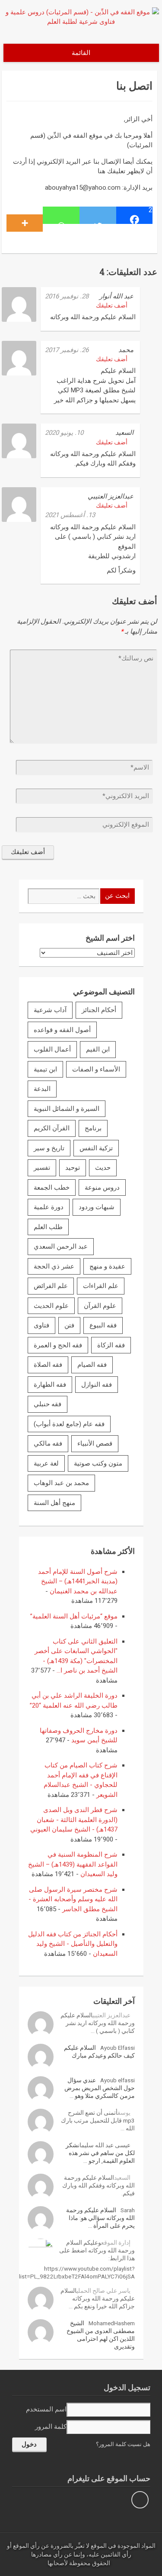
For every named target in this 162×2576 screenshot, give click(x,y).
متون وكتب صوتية (98, 1463)
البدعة (42, 1089)
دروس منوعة (102, 1188)
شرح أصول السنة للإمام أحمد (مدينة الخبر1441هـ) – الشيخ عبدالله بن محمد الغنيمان (78, 1581)
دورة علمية (49, 1207)
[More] (25, 215)
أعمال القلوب (52, 1049)
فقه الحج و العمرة (58, 1345)
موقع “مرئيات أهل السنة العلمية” (74, 1616)
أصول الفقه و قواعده (62, 1030)
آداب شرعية (50, 1010)
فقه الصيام (92, 1365)
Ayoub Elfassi (118, 2048)
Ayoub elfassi (118, 2080)
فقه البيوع (103, 1325)
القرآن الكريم (52, 1128)
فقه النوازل (97, 1385)
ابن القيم (98, 1049)
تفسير (42, 1168)
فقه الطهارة (50, 1385)
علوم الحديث (51, 1306)
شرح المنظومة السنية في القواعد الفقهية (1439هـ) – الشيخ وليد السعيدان (73, 1864)
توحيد (73, 1168)
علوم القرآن (100, 1306)
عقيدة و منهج (107, 1266)
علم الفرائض (51, 1286)
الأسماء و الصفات (96, 1069)
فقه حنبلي (48, 1404)
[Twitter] (98, 215)
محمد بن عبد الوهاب (61, 1483)
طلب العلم (48, 1227)
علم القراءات (101, 1286)
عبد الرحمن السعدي (61, 1246)
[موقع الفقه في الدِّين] (81, 22)
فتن (69, 1325)
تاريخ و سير (49, 1148)
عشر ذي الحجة (54, 1266)
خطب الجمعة (52, 1188)
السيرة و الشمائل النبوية (67, 1109)
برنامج (93, 1128)
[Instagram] (140, 2500)
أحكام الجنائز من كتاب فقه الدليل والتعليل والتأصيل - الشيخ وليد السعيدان (73, 1944)
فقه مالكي (48, 1443)
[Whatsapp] (61, 215)
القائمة (81, 53)
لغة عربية (46, 1463)
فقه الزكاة (111, 1345)
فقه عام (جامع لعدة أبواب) (69, 1424)
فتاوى (41, 1325)
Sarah (128, 2210)
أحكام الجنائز (99, 1010)
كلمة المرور (51, 2427)
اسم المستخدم (46, 2409)
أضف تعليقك (112, 305)
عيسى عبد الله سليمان (104, 2145)
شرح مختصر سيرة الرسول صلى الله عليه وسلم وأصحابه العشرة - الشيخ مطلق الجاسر (73, 1899)
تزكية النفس (96, 1148)
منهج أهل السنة (54, 1503)
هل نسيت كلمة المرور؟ (123, 2444)
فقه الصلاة (48, 1365)
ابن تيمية (45, 1069)
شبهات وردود (97, 1207)
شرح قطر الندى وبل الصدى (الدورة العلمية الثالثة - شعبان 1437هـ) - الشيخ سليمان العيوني (74, 1820)
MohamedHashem (112, 2323)
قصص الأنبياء (95, 1443)
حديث (103, 1168)
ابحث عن (117, 896)
